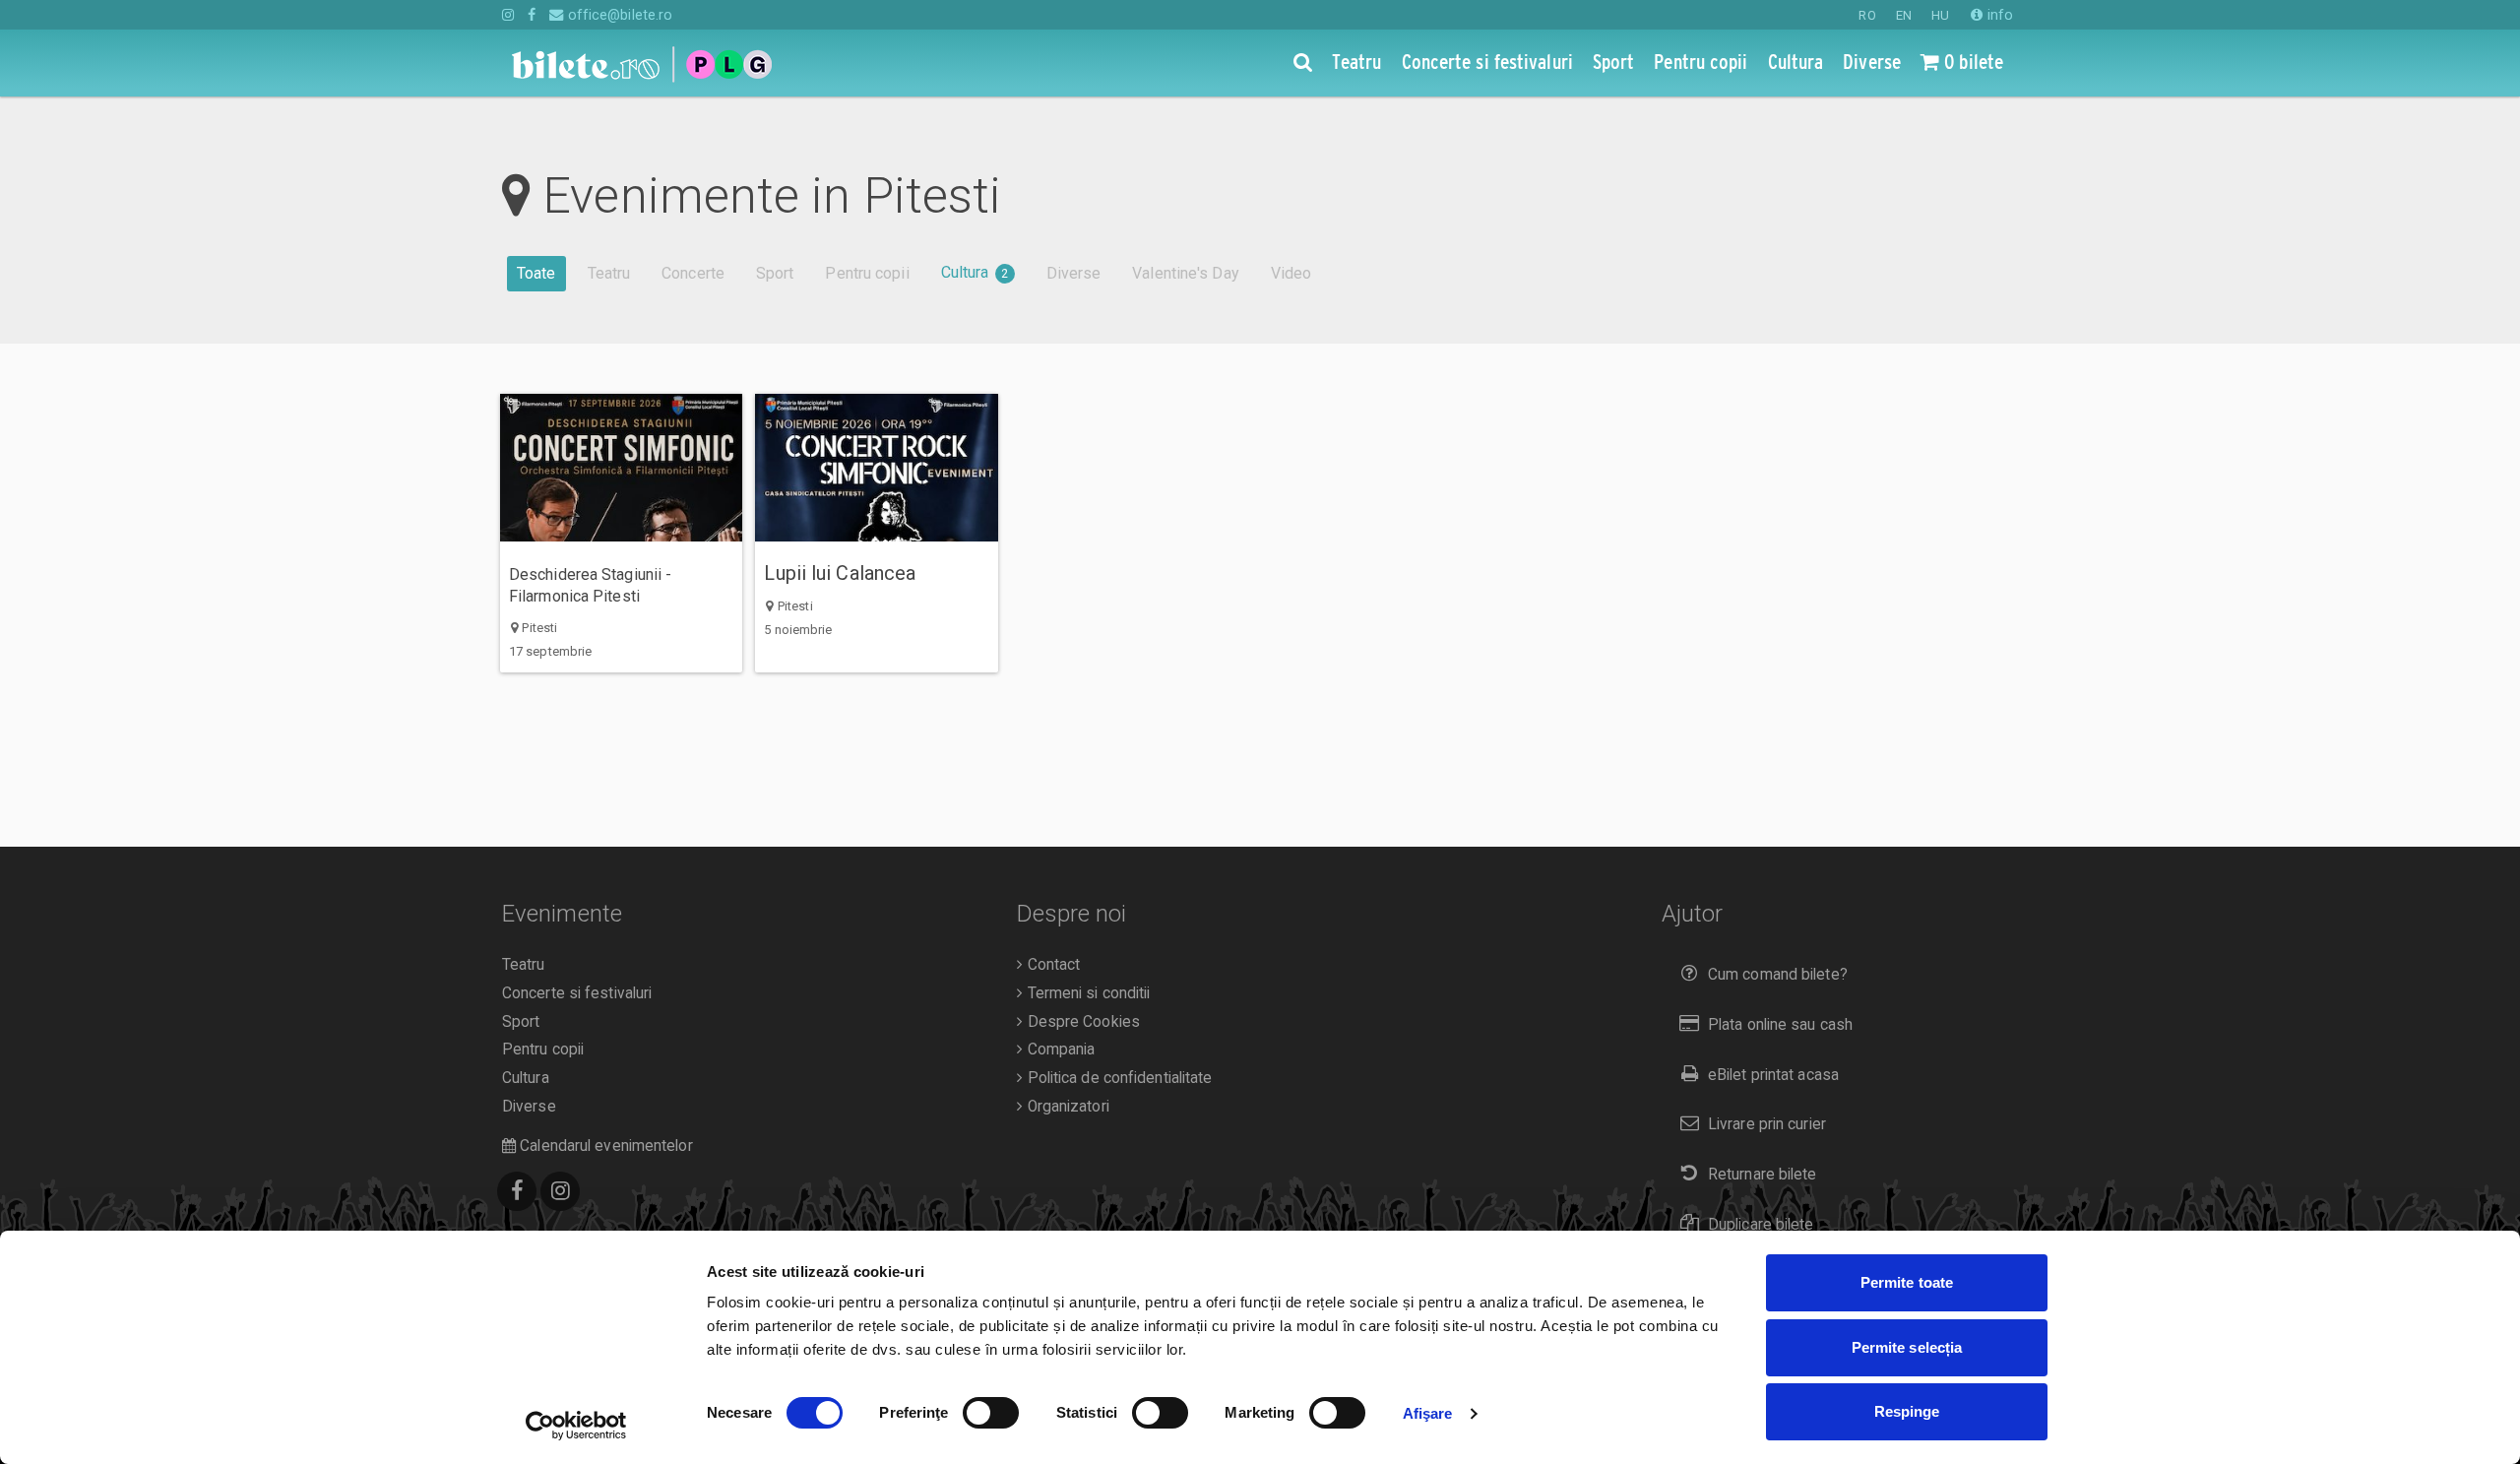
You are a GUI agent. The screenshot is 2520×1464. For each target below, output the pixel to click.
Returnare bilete (1763, 1175)
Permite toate (1907, 1282)
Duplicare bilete (1761, 1225)
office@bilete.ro (618, 15)
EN (1904, 15)
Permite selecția (1907, 1347)
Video (1291, 273)
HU (1940, 15)
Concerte (693, 273)
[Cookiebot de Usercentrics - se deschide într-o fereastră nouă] (576, 1426)
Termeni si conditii (1086, 993)
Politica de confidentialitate (1117, 1078)
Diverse (1074, 273)
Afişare (1428, 1413)
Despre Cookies (1081, 1022)
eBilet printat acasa (1773, 1075)
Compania (1059, 1050)
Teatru (609, 273)
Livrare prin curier (1767, 1124)
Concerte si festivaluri (577, 993)
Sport (775, 273)
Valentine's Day (1186, 273)
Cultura (975, 272)
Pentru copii (867, 273)
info (1998, 15)
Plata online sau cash (1780, 1025)
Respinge (1907, 1411)
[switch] (991, 1413)
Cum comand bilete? (1778, 975)
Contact (1051, 965)
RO (1867, 15)
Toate (536, 273)
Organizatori (1066, 1107)
